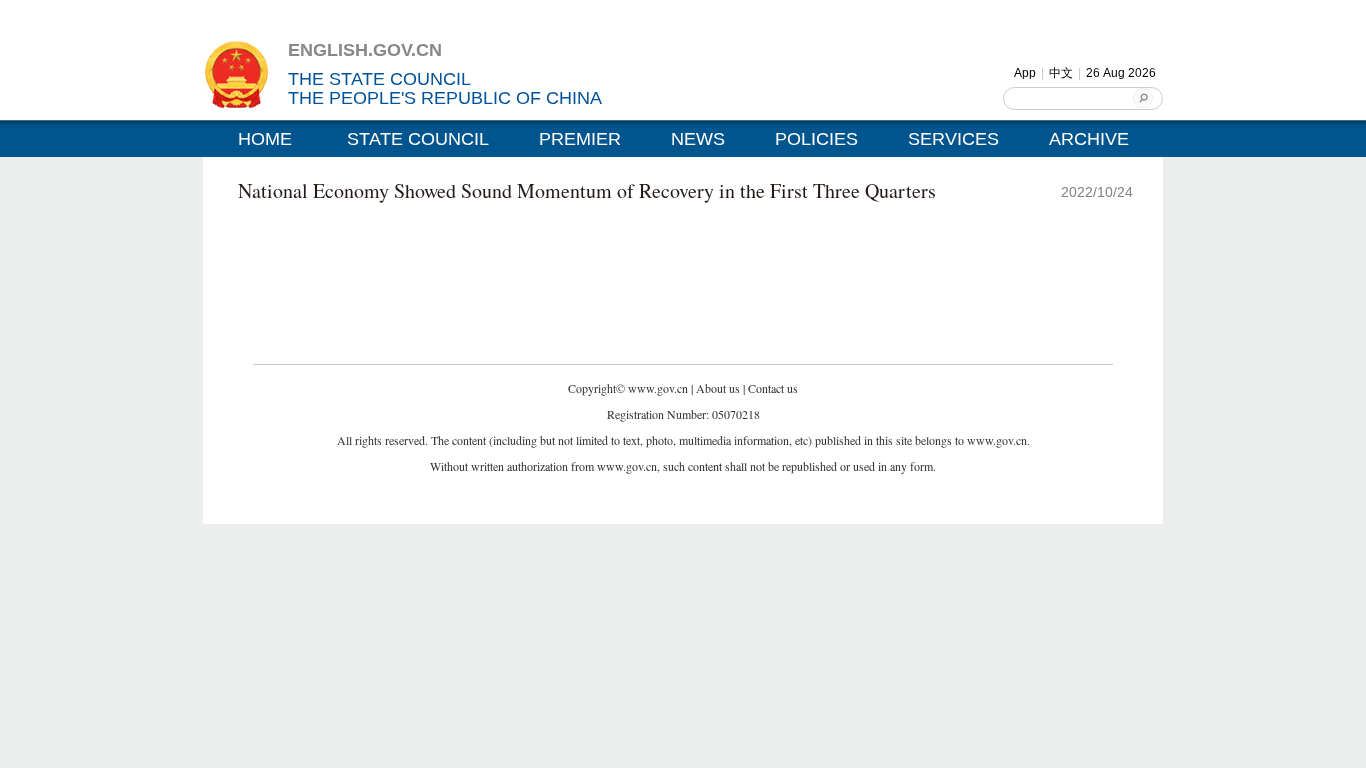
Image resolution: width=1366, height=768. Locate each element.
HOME (265, 139)
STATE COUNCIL (418, 139)
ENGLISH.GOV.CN (365, 50)
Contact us (773, 388)
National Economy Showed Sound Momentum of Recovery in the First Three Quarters (587, 190)
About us (718, 388)
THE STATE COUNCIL (379, 79)
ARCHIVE (1089, 139)
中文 (1061, 73)
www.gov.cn (658, 388)
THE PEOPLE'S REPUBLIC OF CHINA (445, 98)
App (1025, 73)
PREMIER (580, 139)
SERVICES (953, 139)
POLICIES (816, 139)
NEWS (698, 139)
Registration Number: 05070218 (683, 414)
